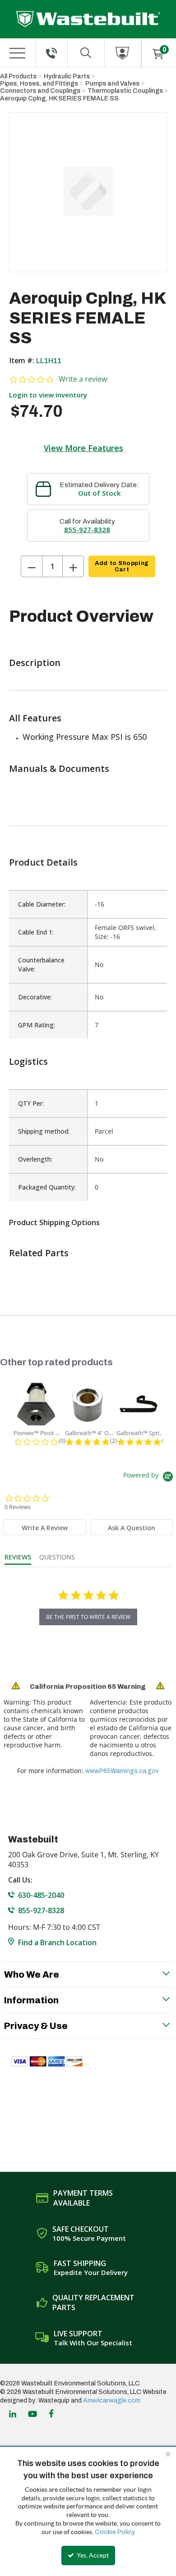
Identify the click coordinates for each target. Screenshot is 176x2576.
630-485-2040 (41, 1895)
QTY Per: (31, 1103)
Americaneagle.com (112, 2400)
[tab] (44, 1527)
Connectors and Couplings (40, 91)
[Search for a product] (86, 53)
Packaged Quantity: (47, 1187)
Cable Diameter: (42, 904)
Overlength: (35, 1159)
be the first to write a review (88, 1617)
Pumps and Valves (112, 84)
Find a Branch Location (57, 1942)
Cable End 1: (36, 932)
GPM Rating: (37, 1025)
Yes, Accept (92, 2555)
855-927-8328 (87, 529)
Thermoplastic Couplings (125, 91)
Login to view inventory (48, 395)
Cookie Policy (115, 2532)
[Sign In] (123, 53)
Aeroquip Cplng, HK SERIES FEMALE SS (59, 98)
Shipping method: (44, 1131)
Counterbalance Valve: (41, 964)
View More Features (83, 448)
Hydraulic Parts (67, 76)
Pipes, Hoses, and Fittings (39, 84)
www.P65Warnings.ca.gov (122, 1771)
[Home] (88, 19)
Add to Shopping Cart (122, 566)
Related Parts (39, 1253)
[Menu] (17, 53)
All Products (18, 76)
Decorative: (35, 997)
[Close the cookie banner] (168, 2454)
